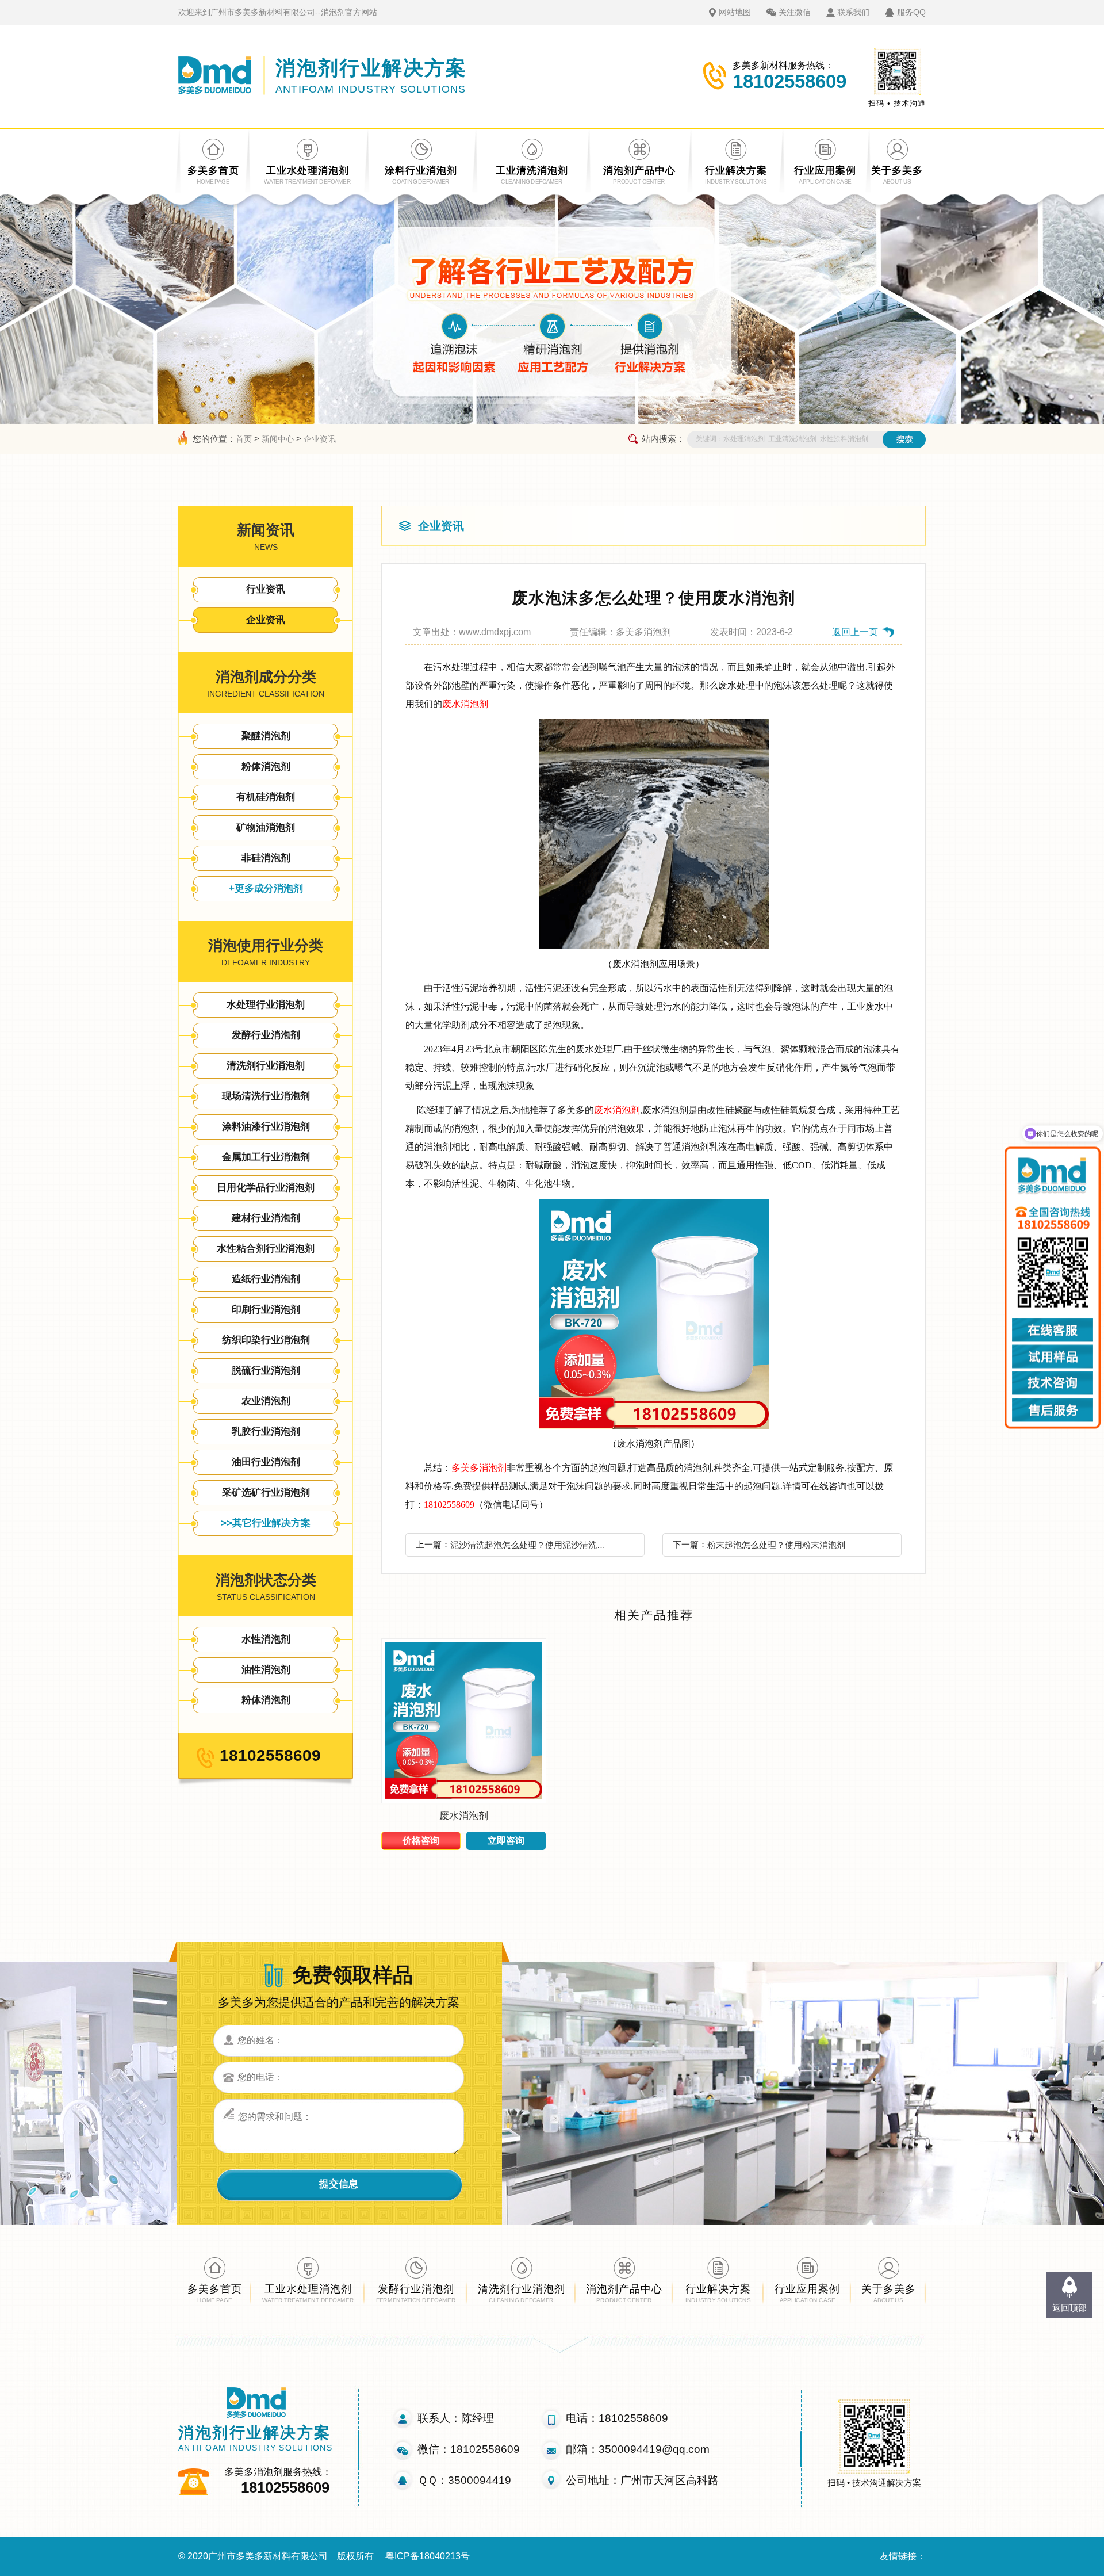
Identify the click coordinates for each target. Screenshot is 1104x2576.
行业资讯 (266, 589)
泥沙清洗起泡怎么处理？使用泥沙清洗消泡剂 (532, 1545)
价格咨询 (421, 1841)
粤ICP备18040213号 (428, 2556)
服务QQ (911, 12)
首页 (244, 439)
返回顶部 (1069, 2308)
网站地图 (735, 12)
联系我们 (853, 12)
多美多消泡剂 (479, 1468)
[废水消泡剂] (464, 1800)
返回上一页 (855, 632)
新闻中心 (278, 439)
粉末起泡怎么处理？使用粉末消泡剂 (776, 1545)
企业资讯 (320, 439)
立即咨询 (506, 1841)
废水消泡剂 (465, 704)
